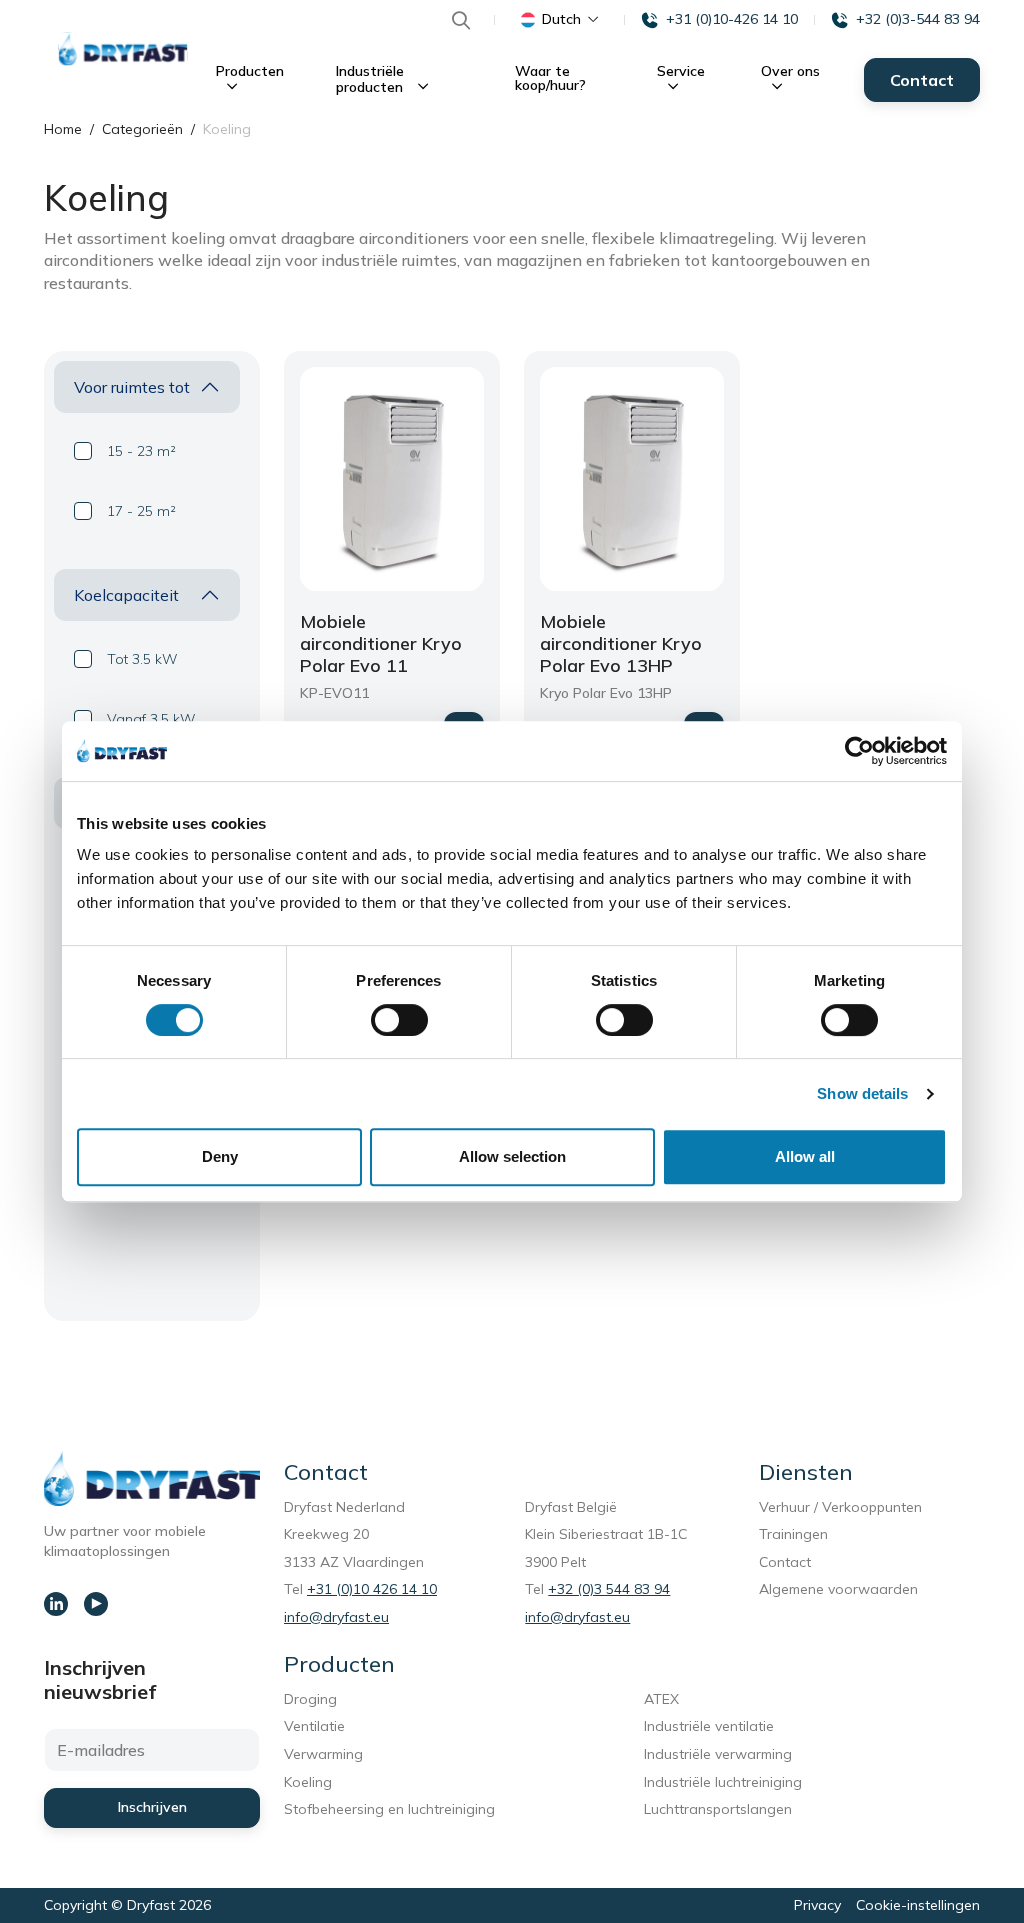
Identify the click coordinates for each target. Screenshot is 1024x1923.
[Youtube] (96, 1604)
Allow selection (512, 1156)
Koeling (308, 1782)
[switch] (399, 1020)
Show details (862, 1093)
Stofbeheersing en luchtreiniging (393, 1809)
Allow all (805, 1156)
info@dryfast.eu (336, 1617)
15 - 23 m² (141, 451)
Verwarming (323, 1754)
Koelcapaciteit (126, 595)
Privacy (817, 1905)
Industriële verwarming (718, 1754)
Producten (250, 71)
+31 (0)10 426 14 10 (372, 1589)
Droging (314, 1699)
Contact (922, 80)
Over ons (790, 71)
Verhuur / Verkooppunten (840, 1507)
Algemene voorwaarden (838, 1589)
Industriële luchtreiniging (723, 1782)
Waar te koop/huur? (550, 78)
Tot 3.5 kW (142, 659)
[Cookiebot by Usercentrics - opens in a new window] (859, 751)
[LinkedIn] (56, 1604)
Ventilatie (318, 1726)
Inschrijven (152, 1807)
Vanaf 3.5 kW (151, 719)
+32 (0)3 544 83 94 (609, 1589)
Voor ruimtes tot (132, 387)
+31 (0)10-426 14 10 (732, 19)
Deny (220, 1156)
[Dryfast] (123, 49)
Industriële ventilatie (709, 1726)
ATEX (661, 1699)
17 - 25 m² (141, 511)
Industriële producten (371, 79)
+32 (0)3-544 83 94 (918, 19)
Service (681, 71)
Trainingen (793, 1534)
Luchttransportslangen (718, 1809)
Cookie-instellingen (918, 1905)
